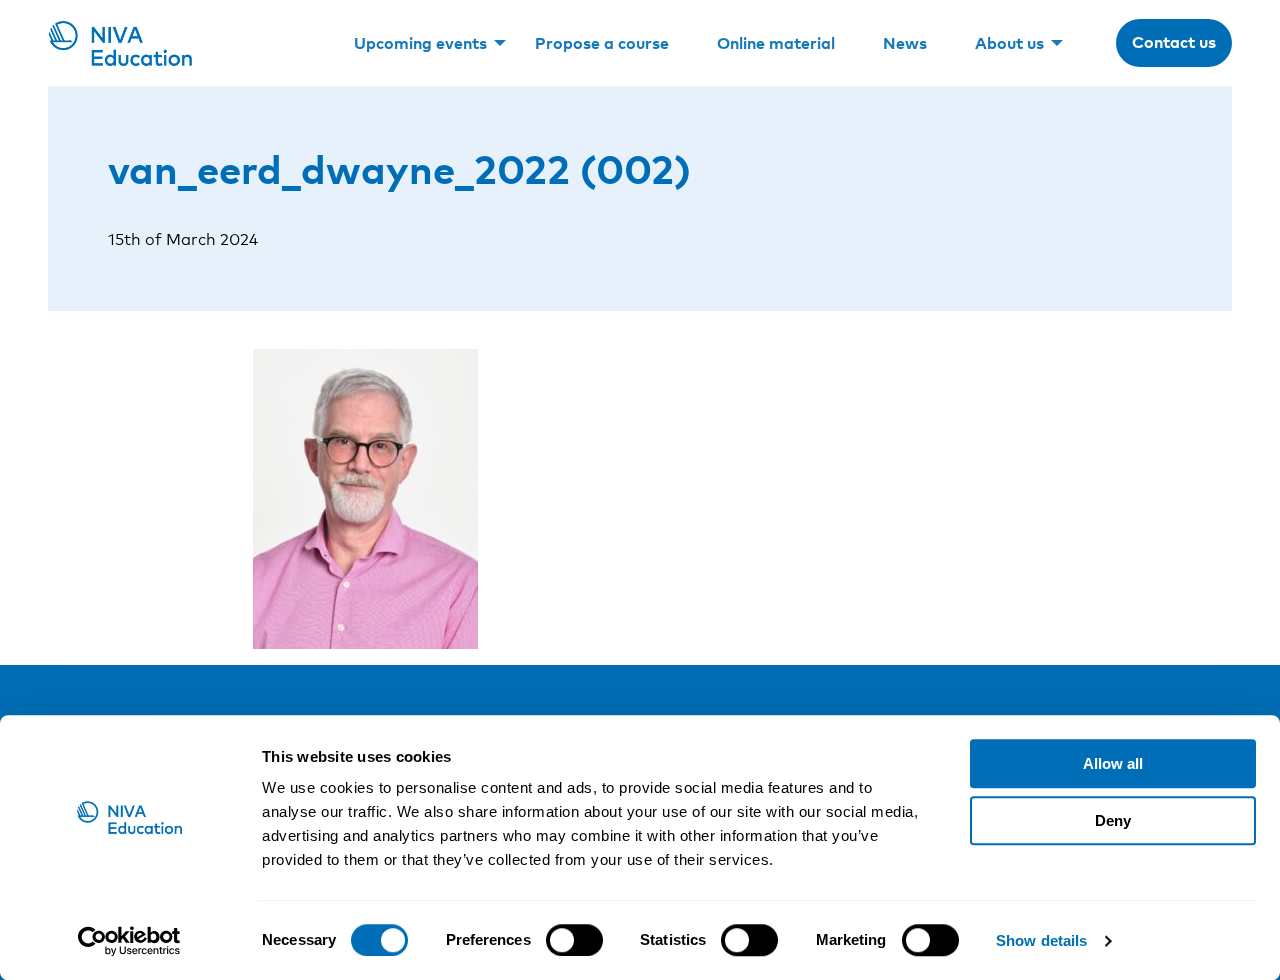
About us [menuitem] (1009, 43)
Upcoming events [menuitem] (420, 43)
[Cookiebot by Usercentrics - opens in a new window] (129, 941)
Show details (1041, 940)
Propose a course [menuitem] (602, 43)
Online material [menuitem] (776, 43)
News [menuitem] (905, 43)
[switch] (574, 940)
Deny (1113, 820)
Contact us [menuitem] (1174, 42)
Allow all (1113, 763)
